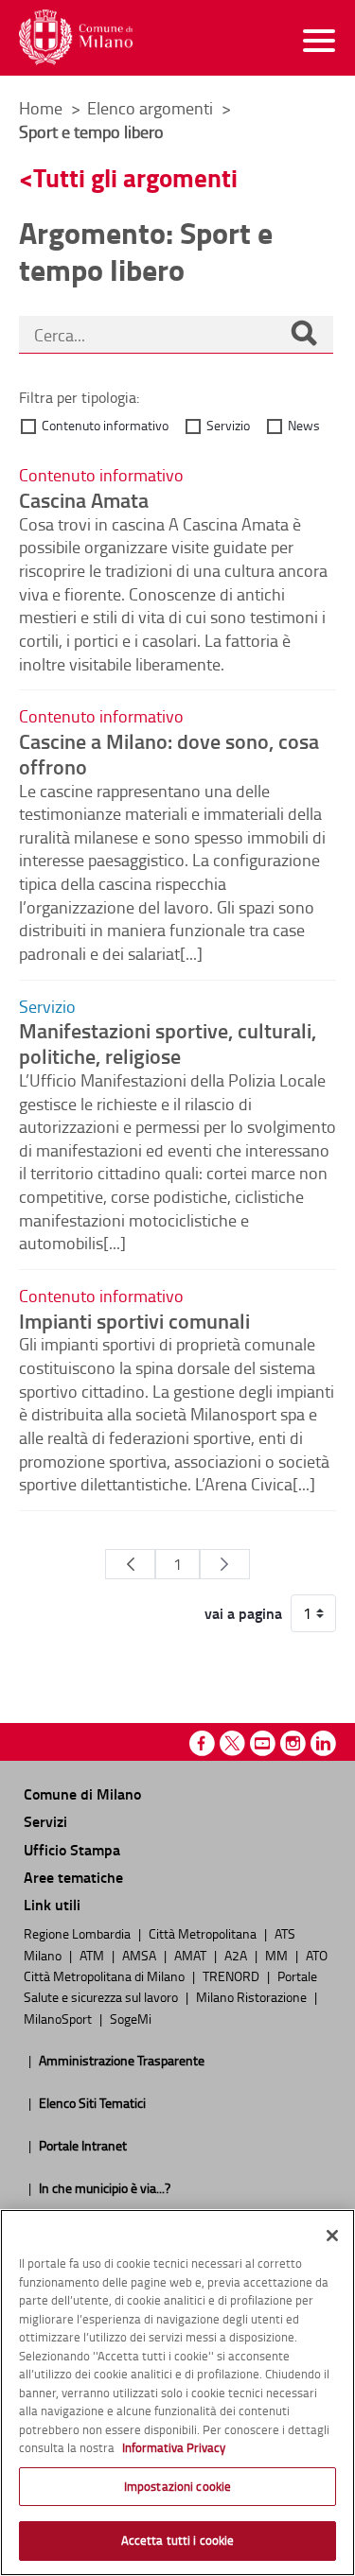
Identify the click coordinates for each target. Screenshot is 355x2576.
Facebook (202, 1743)
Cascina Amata (84, 499)
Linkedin (323, 1743)
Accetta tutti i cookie (178, 2540)
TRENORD (232, 1976)
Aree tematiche (73, 1877)
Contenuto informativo (105, 425)
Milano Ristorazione (253, 1996)
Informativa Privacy (174, 2447)
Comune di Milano (82, 1793)
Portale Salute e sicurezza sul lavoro (170, 1986)
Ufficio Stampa (72, 1849)
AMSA (141, 1955)
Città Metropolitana (204, 1933)
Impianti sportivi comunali (134, 1320)
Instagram (293, 1743)
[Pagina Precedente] (130, 1564)
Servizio (228, 425)
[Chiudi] (332, 2236)
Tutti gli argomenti (135, 177)
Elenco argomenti (152, 108)
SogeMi (131, 2018)
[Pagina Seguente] (225, 1564)
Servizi (45, 1821)
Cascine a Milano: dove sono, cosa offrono (169, 753)
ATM (93, 1955)
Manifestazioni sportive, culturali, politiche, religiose (168, 1043)
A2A (237, 1955)
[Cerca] (304, 335)
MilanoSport (59, 2018)
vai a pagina (243, 1613)
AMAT (192, 1955)
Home (41, 108)
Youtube (263, 1743)
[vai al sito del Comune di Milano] (76, 37)
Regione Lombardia (79, 1933)
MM (278, 1955)
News (304, 425)
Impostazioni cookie (177, 2486)
